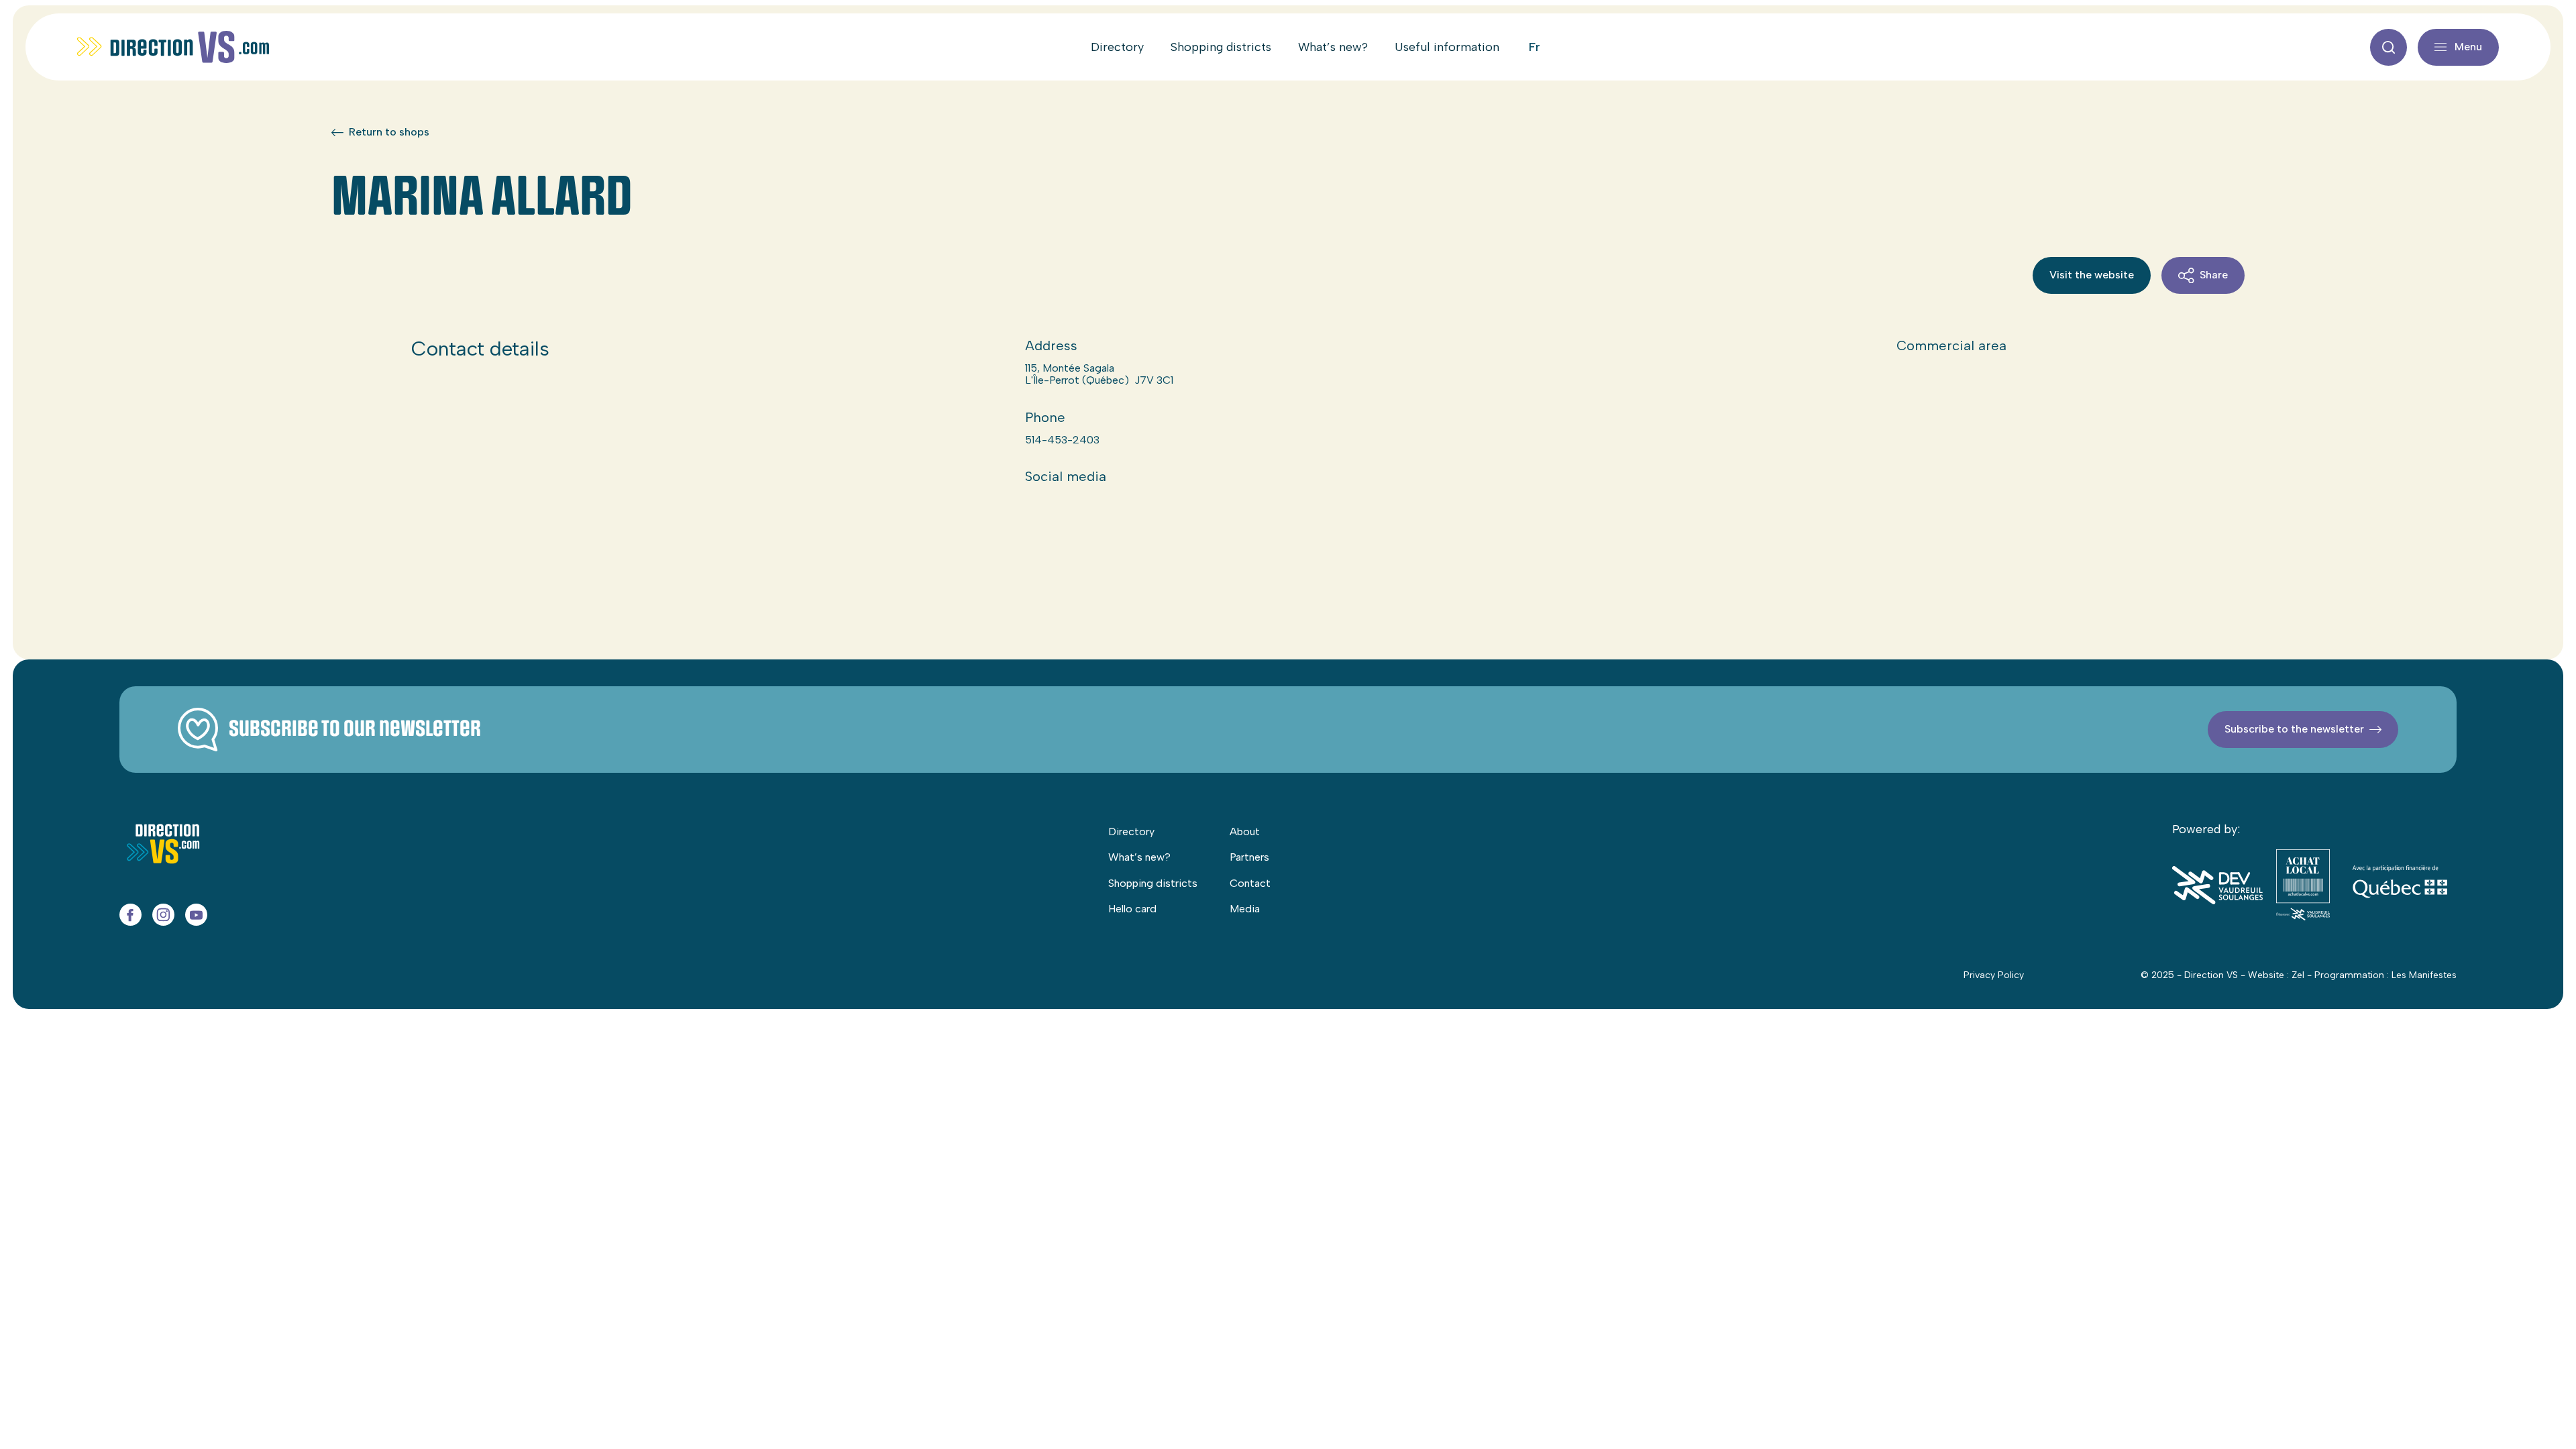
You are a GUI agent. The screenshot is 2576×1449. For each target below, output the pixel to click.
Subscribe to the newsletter (2294, 729)
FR (1535, 47)
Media (1245, 909)
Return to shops (389, 132)
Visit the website (2092, 275)
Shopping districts (1221, 47)
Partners (1249, 857)
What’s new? (1333, 47)
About (1245, 831)
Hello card (1132, 909)
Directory (1117, 47)
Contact (1250, 883)
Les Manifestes (2424, 975)
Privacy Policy (1994, 975)
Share (2214, 275)
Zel (2298, 975)
